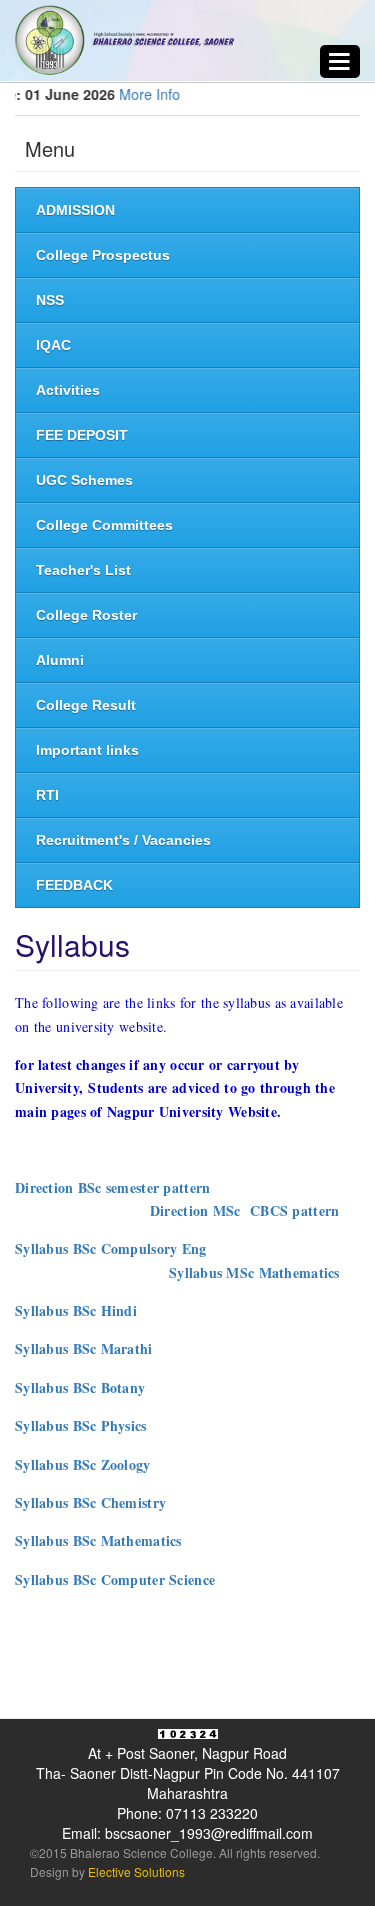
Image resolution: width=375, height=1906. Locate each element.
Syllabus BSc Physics (81, 1425)
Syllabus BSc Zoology (83, 1464)
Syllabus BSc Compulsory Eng (111, 1248)
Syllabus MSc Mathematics (254, 1272)
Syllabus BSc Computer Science (115, 1579)
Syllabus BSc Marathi (84, 1348)
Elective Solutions (135, 1871)
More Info (139, 94)
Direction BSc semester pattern (112, 1187)
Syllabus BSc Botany (80, 1387)
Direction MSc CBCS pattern (245, 1210)
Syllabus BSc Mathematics (98, 1540)
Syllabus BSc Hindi (76, 1310)
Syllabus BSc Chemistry (90, 1502)
